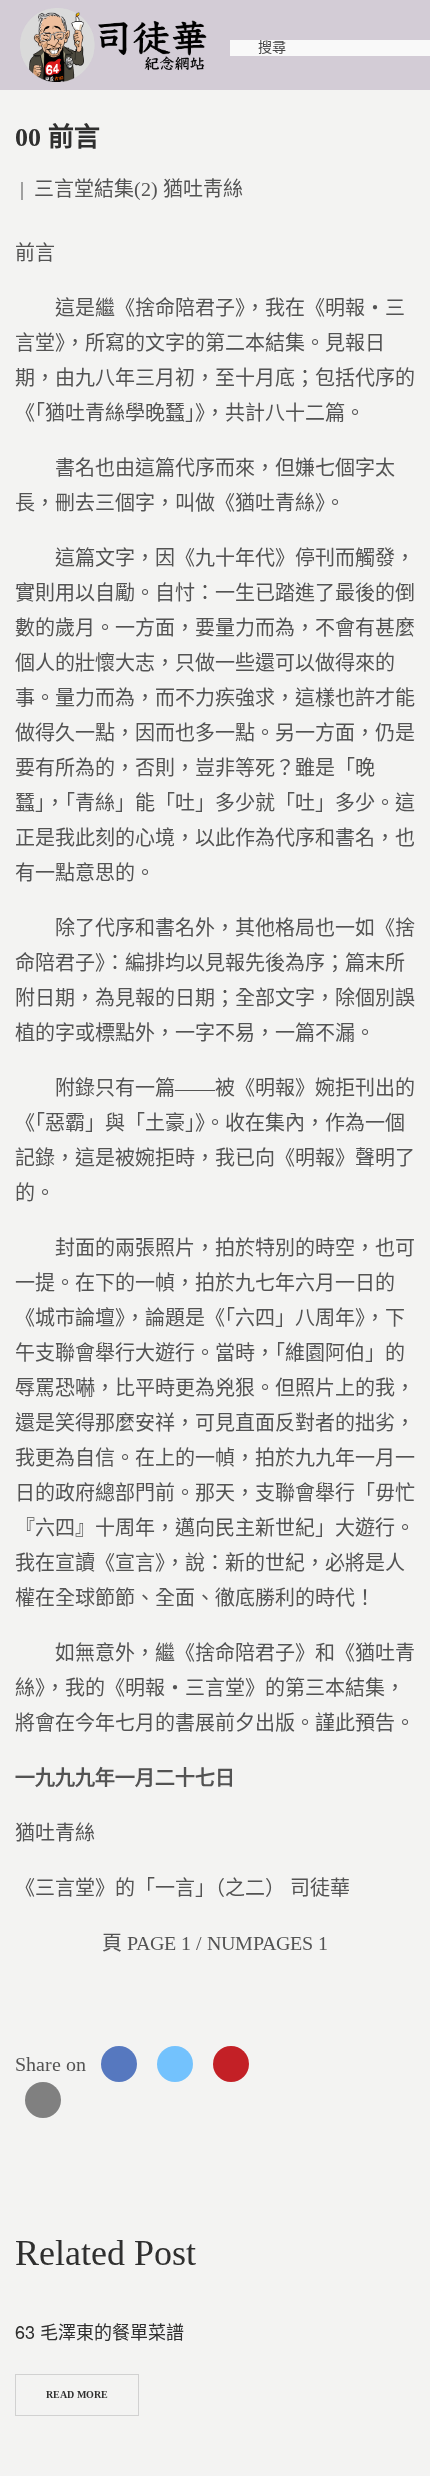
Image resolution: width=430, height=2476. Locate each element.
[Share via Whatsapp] (287, 2064)
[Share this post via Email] (43, 2100)
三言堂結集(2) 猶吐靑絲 (138, 189)
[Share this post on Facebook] (119, 2064)
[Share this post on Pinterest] (231, 2064)
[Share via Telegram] (343, 2064)
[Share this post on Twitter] (175, 2064)
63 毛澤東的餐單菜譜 (99, 2331)
